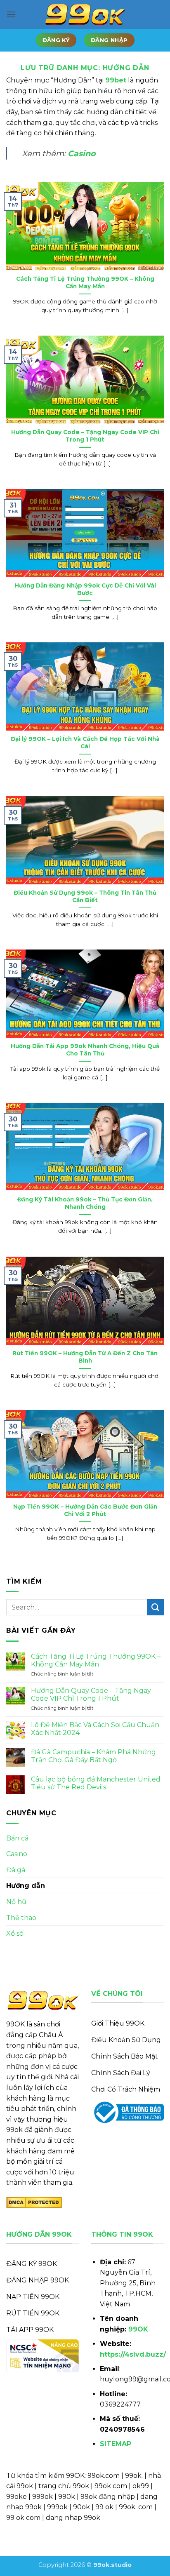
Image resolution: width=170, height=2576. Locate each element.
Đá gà (16, 1870)
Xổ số (15, 1933)
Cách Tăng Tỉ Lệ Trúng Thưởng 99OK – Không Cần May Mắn (85, 282)
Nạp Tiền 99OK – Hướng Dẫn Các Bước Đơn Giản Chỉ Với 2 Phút (85, 1510)
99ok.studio (112, 2565)
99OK (138, 2329)
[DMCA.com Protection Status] (34, 2202)
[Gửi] (156, 1607)
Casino (82, 153)
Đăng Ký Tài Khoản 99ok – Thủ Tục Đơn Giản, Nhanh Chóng (85, 1203)
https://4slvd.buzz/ (133, 2354)
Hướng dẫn (26, 1886)
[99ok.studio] (85, 15)
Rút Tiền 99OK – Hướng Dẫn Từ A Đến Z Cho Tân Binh (85, 1357)
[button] (11, 14)
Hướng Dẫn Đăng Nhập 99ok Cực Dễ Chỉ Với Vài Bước (85, 589)
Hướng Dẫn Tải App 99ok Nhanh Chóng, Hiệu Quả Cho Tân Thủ (85, 1050)
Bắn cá (17, 1838)
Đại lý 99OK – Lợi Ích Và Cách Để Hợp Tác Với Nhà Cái (85, 743)
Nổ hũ (16, 1902)
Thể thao (21, 1918)
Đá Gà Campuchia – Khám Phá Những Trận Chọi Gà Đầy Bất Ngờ (93, 1756)
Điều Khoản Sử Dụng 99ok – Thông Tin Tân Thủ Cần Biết (85, 896)
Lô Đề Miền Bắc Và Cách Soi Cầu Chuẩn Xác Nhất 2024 (95, 1729)
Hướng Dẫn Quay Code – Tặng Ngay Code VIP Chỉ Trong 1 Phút (85, 436)
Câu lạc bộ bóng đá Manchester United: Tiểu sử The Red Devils (96, 1783)
